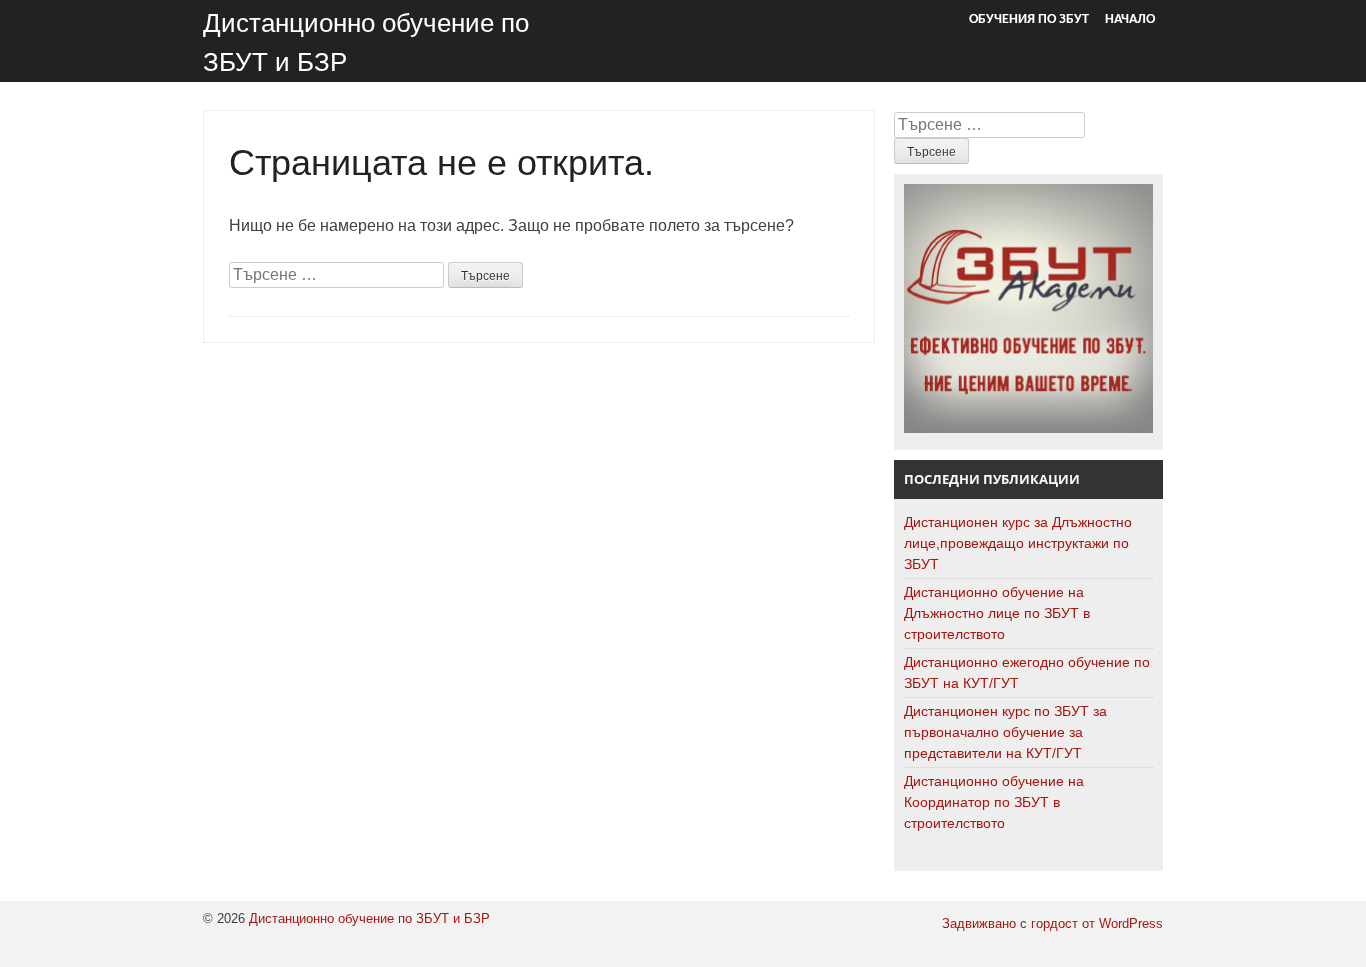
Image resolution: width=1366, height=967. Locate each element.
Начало (1130, 19)
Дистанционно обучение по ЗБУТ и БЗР (369, 918)
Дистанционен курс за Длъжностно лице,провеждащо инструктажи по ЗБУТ (1018, 543)
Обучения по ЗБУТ (1029, 19)
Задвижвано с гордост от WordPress (1052, 923)
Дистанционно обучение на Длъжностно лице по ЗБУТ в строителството (997, 613)
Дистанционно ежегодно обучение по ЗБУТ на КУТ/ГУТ (1027, 672)
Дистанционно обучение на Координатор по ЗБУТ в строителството (994, 802)
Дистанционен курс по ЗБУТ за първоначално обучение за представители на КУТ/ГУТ (1005, 732)
